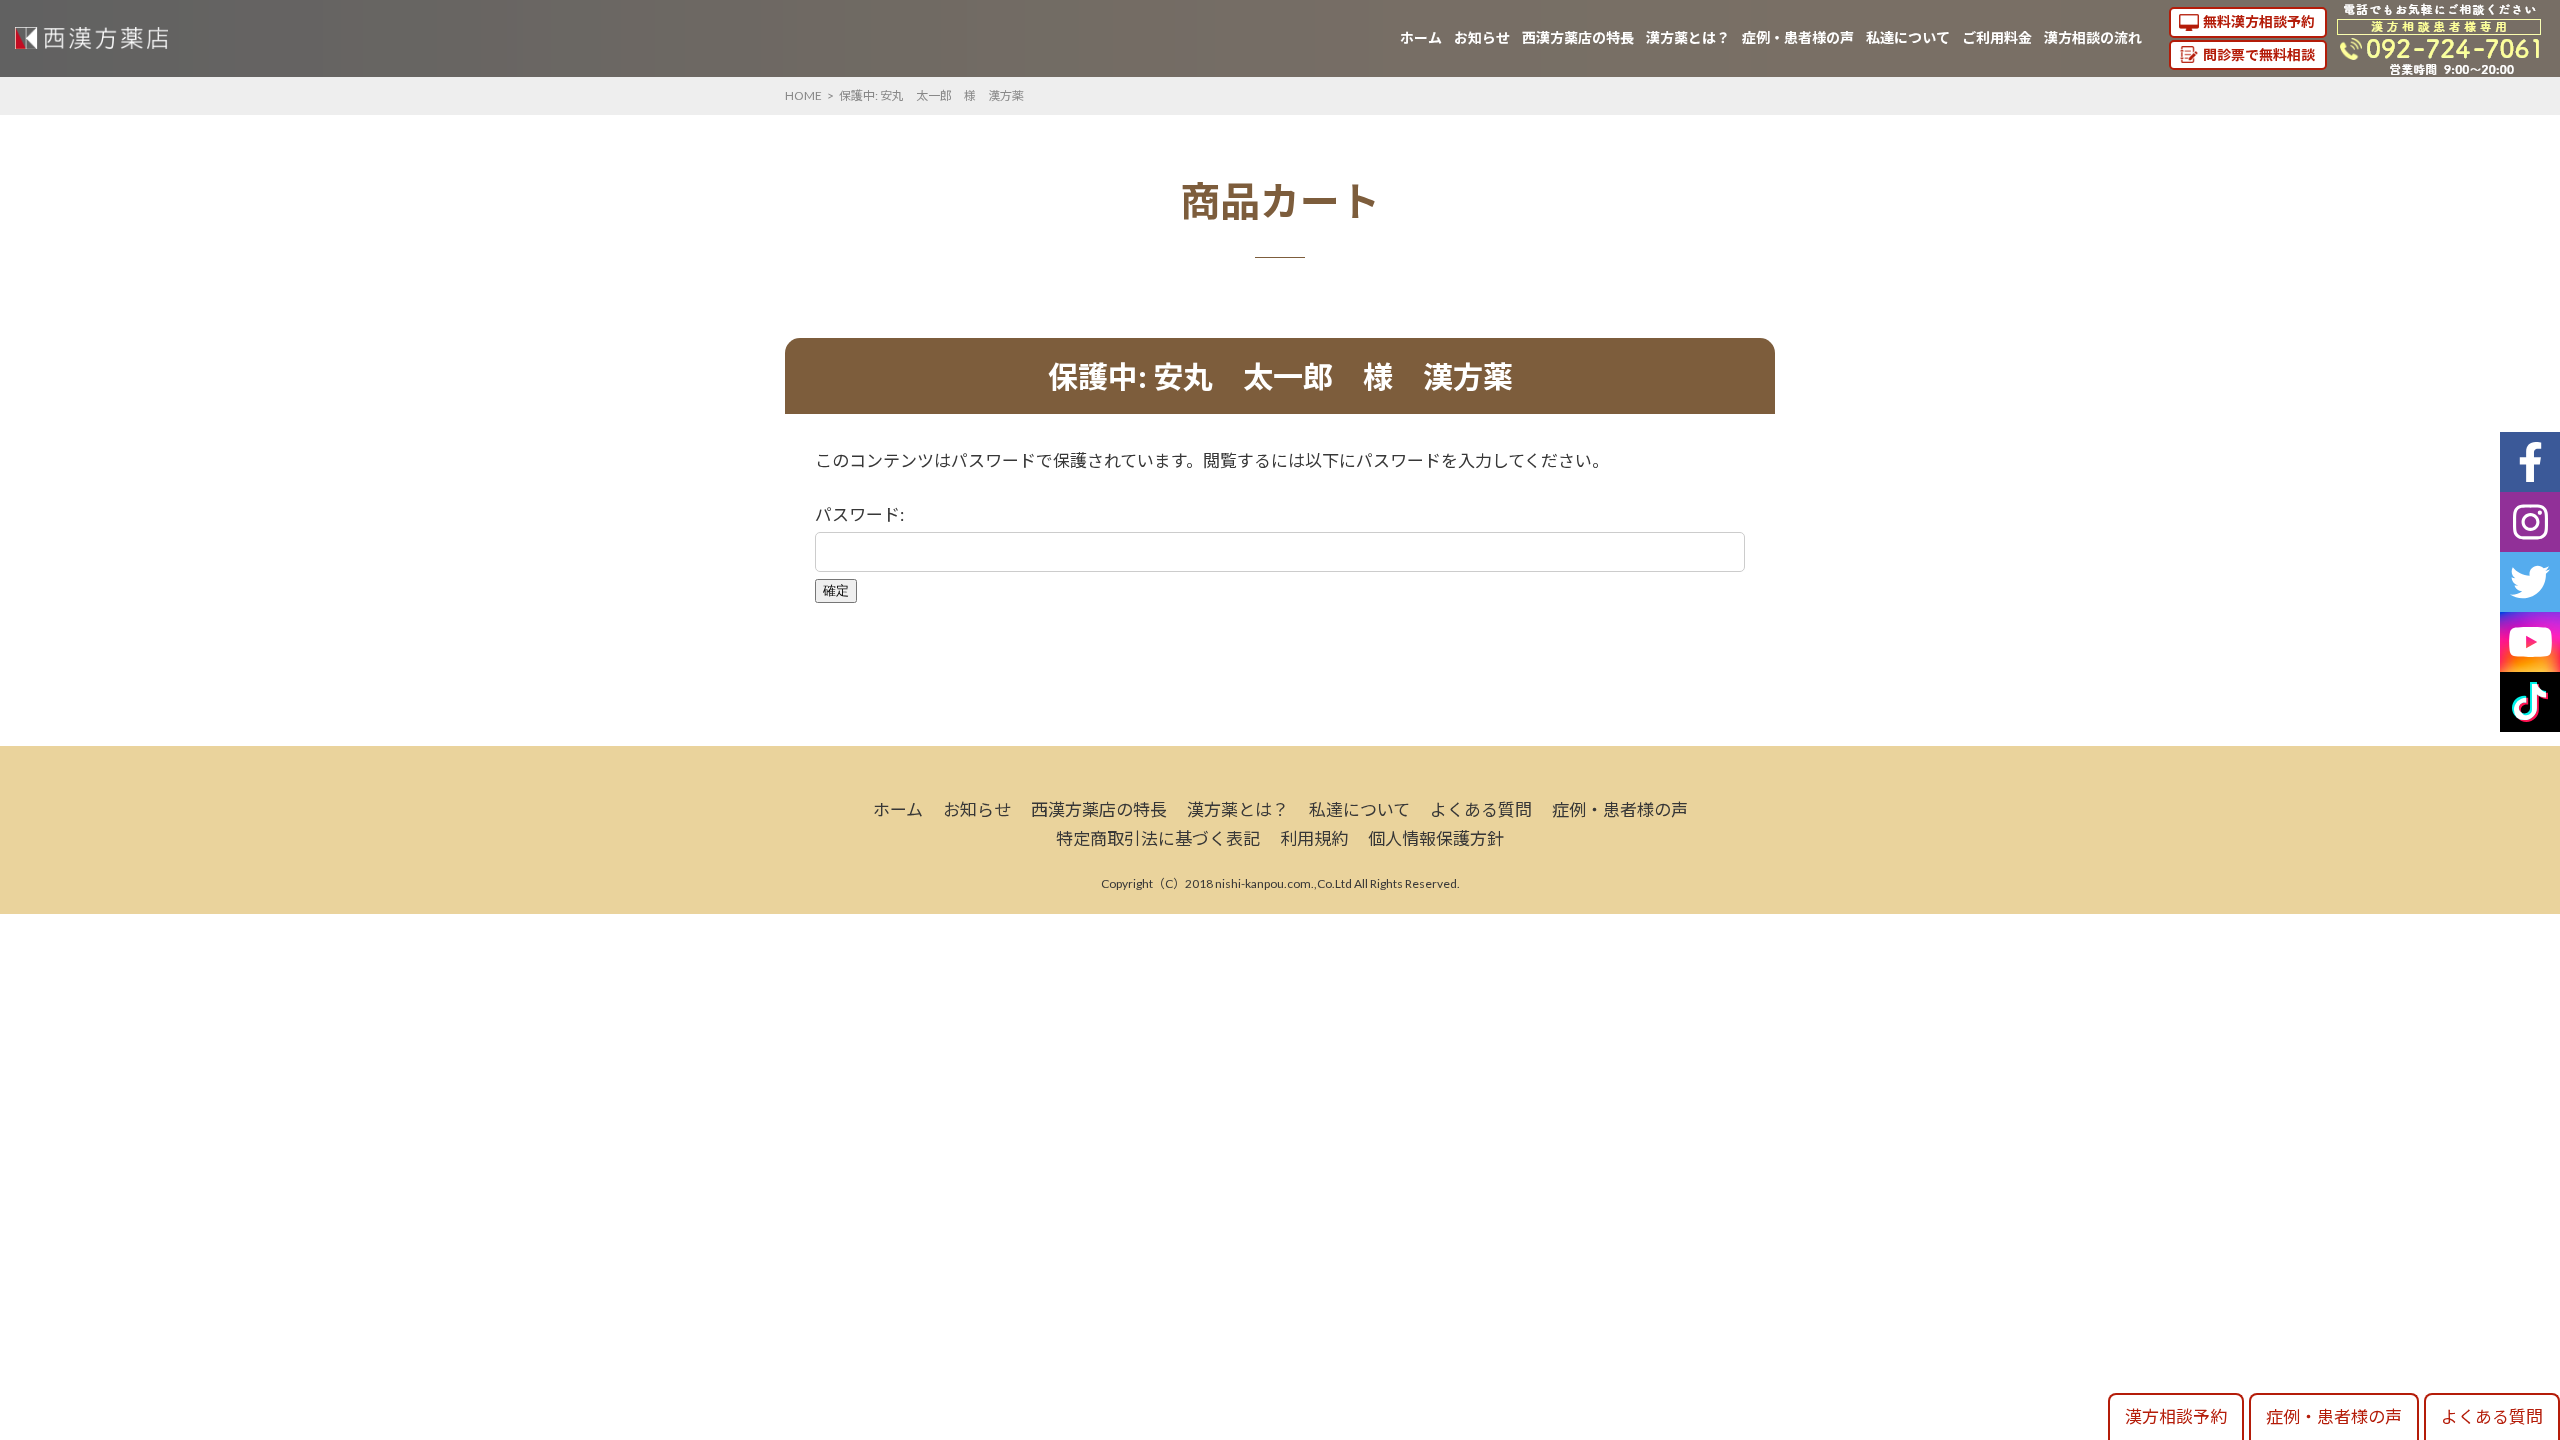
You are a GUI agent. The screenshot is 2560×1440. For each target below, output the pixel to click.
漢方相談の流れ (2093, 37)
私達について (1908, 37)
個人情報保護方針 (1436, 838)
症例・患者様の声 (1798, 37)
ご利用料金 (1997, 37)
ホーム (1421, 37)
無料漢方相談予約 (2259, 21)
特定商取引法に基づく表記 (1158, 838)
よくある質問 (1481, 809)
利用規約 (1314, 838)
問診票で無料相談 (2259, 54)
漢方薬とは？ (1688, 37)
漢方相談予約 (2176, 1416)
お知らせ (1482, 37)
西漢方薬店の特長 (1578, 37)
